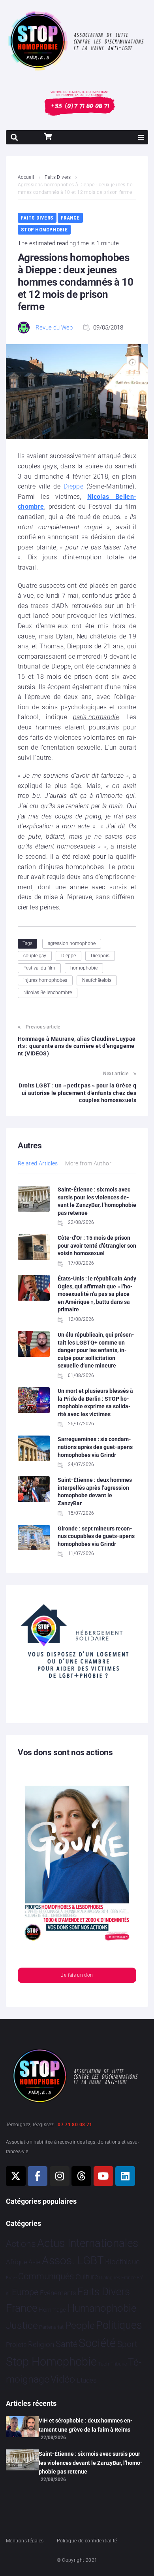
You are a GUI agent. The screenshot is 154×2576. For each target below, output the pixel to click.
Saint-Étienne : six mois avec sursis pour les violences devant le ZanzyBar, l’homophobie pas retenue (91, 2463)
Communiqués (46, 2276)
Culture (87, 2277)
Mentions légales (25, 2541)
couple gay (35, 956)
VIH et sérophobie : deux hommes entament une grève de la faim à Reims (86, 2425)
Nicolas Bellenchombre (48, 993)
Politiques (119, 2325)
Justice (22, 2325)
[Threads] (81, 2176)
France (70, 218)
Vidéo (63, 2379)
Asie (34, 2262)
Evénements (58, 2293)
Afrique (17, 2262)
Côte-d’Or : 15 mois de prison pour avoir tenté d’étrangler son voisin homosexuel (97, 1245)
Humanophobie (102, 2308)
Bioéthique (122, 2262)
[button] (141, 137)
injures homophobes (45, 980)
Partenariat (51, 2327)
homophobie (84, 968)
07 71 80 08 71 (75, 2125)
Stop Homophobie (44, 230)
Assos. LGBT (73, 2261)
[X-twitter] (16, 2176)
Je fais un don (77, 1975)
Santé (67, 2344)
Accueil (26, 177)
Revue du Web (54, 328)
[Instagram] (60, 2176)
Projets (16, 2345)
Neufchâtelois (97, 980)
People (80, 2325)
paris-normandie (96, 717)
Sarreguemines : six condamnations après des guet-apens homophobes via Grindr (95, 1447)
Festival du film (39, 968)
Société (97, 2343)
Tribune (119, 2364)
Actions (21, 2244)
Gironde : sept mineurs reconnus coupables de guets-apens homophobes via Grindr (96, 1536)
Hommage (52, 2310)
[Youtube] (103, 2176)
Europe (25, 2292)
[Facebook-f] (38, 2176)
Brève (11, 2278)
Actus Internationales (88, 2243)
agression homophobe (72, 943)
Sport (127, 2344)
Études (87, 2380)
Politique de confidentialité (87, 2541)
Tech (103, 2364)
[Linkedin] (125, 2176)
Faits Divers (58, 177)
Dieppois (100, 956)
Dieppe (73, 486)
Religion (41, 2345)
